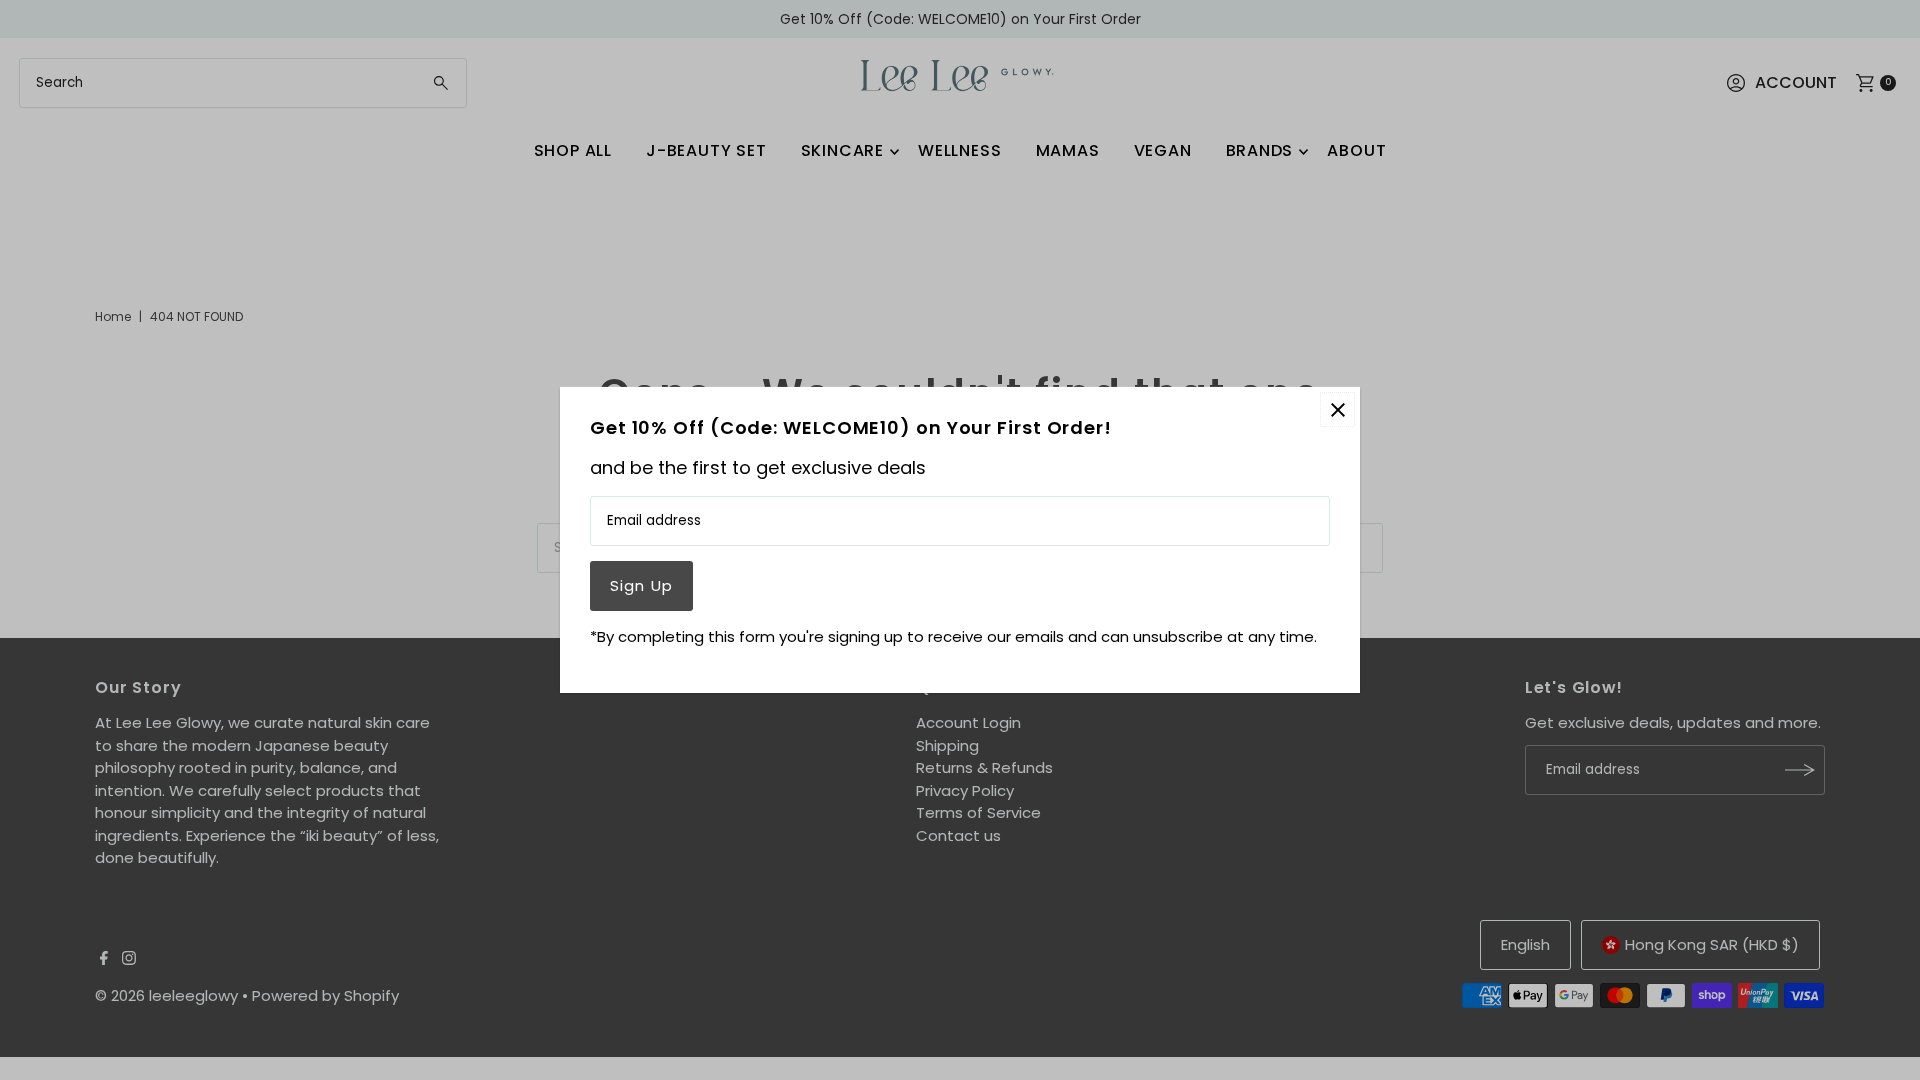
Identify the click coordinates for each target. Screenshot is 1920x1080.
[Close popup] (1337, 409)
